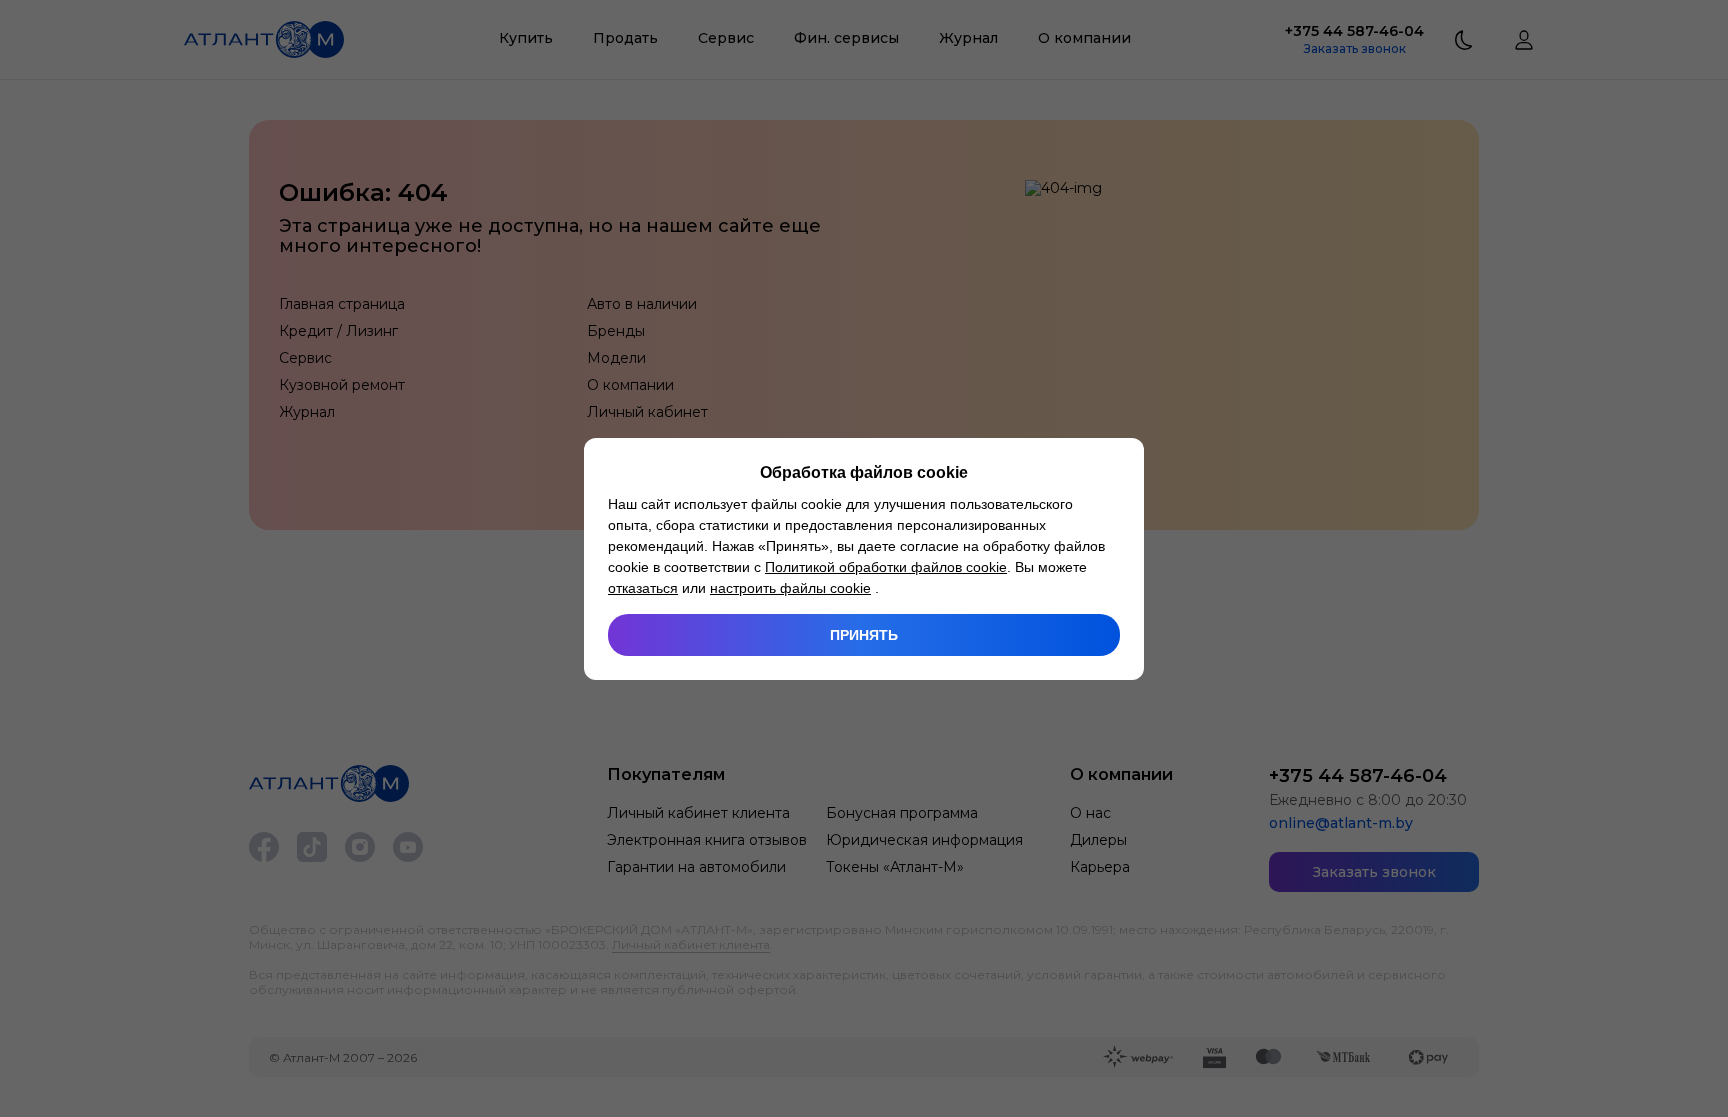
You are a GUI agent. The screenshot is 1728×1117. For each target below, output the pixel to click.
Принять (864, 635)
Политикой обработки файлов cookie (886, 567)
